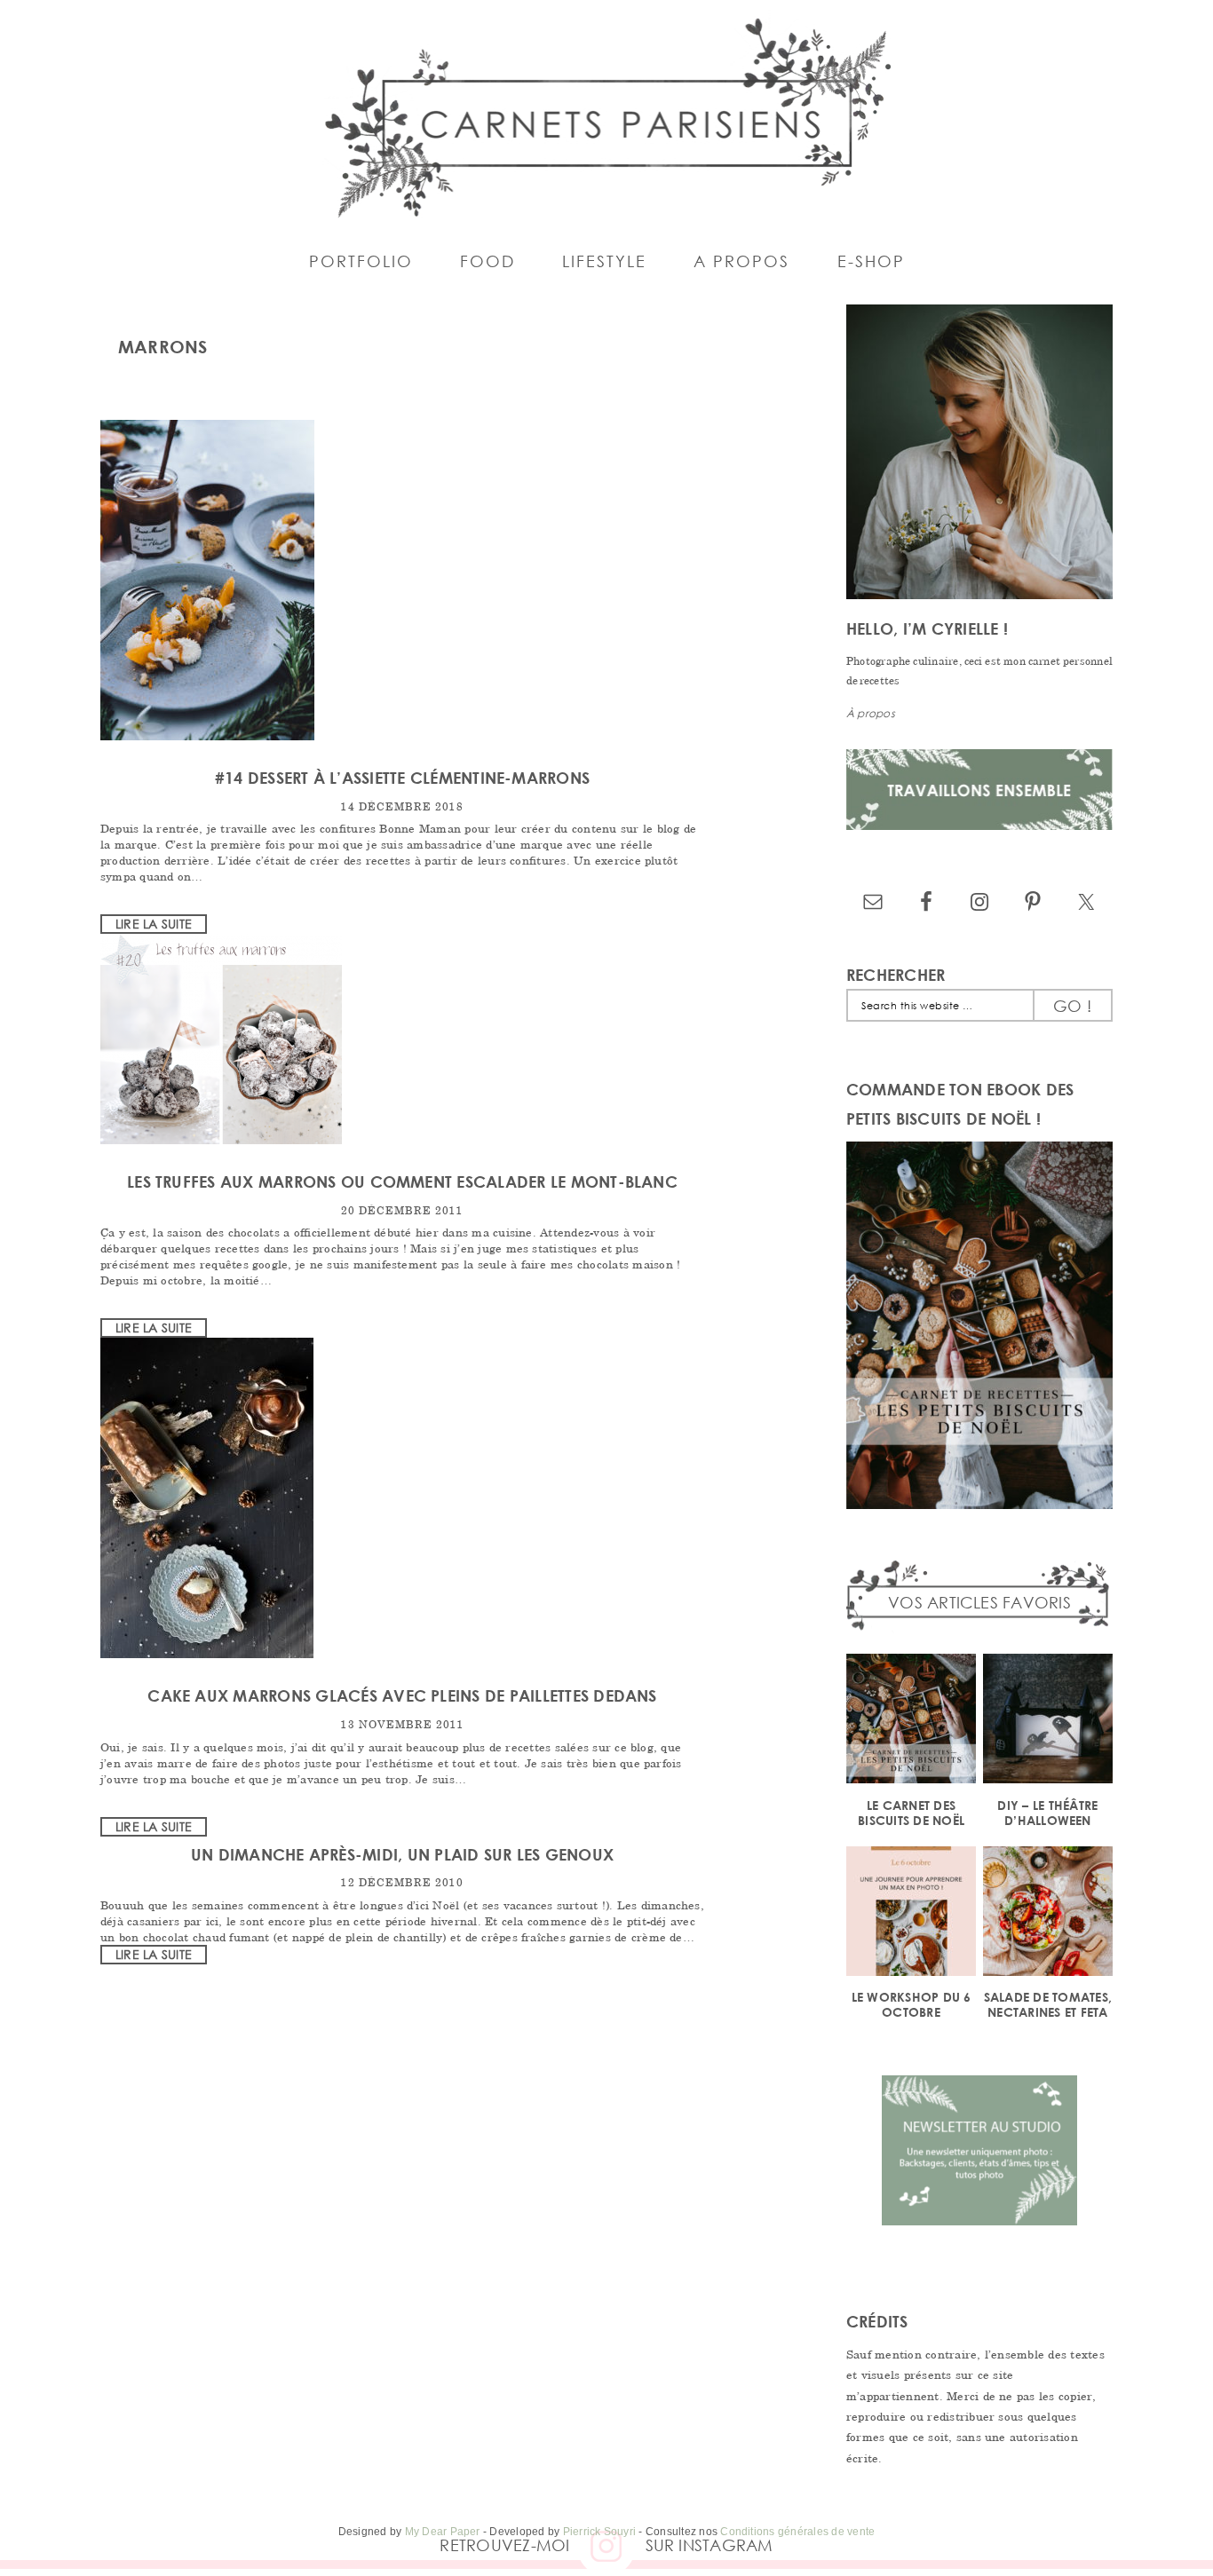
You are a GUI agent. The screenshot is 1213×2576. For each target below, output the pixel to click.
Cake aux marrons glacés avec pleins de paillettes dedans (402, 1695)
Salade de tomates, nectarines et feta (1048, 2004)
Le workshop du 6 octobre (912, 2004)
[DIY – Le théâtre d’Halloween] (1048, 1722)
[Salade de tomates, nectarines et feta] (1048, 1914)
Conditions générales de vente (797, 2532)
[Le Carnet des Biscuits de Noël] (911, 1722)
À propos (871, 713)
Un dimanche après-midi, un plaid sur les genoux (402, 1854)
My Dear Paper (443, 2532)
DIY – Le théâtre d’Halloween (1047, 1813)
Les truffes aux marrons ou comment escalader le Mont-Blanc (402, 1181)
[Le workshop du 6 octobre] (911, 1914)
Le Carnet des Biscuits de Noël (911, 1813)
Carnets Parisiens (606, 115)
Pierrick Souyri (600, 2532)
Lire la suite (154, 924)
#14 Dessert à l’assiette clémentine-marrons (402, 778)
